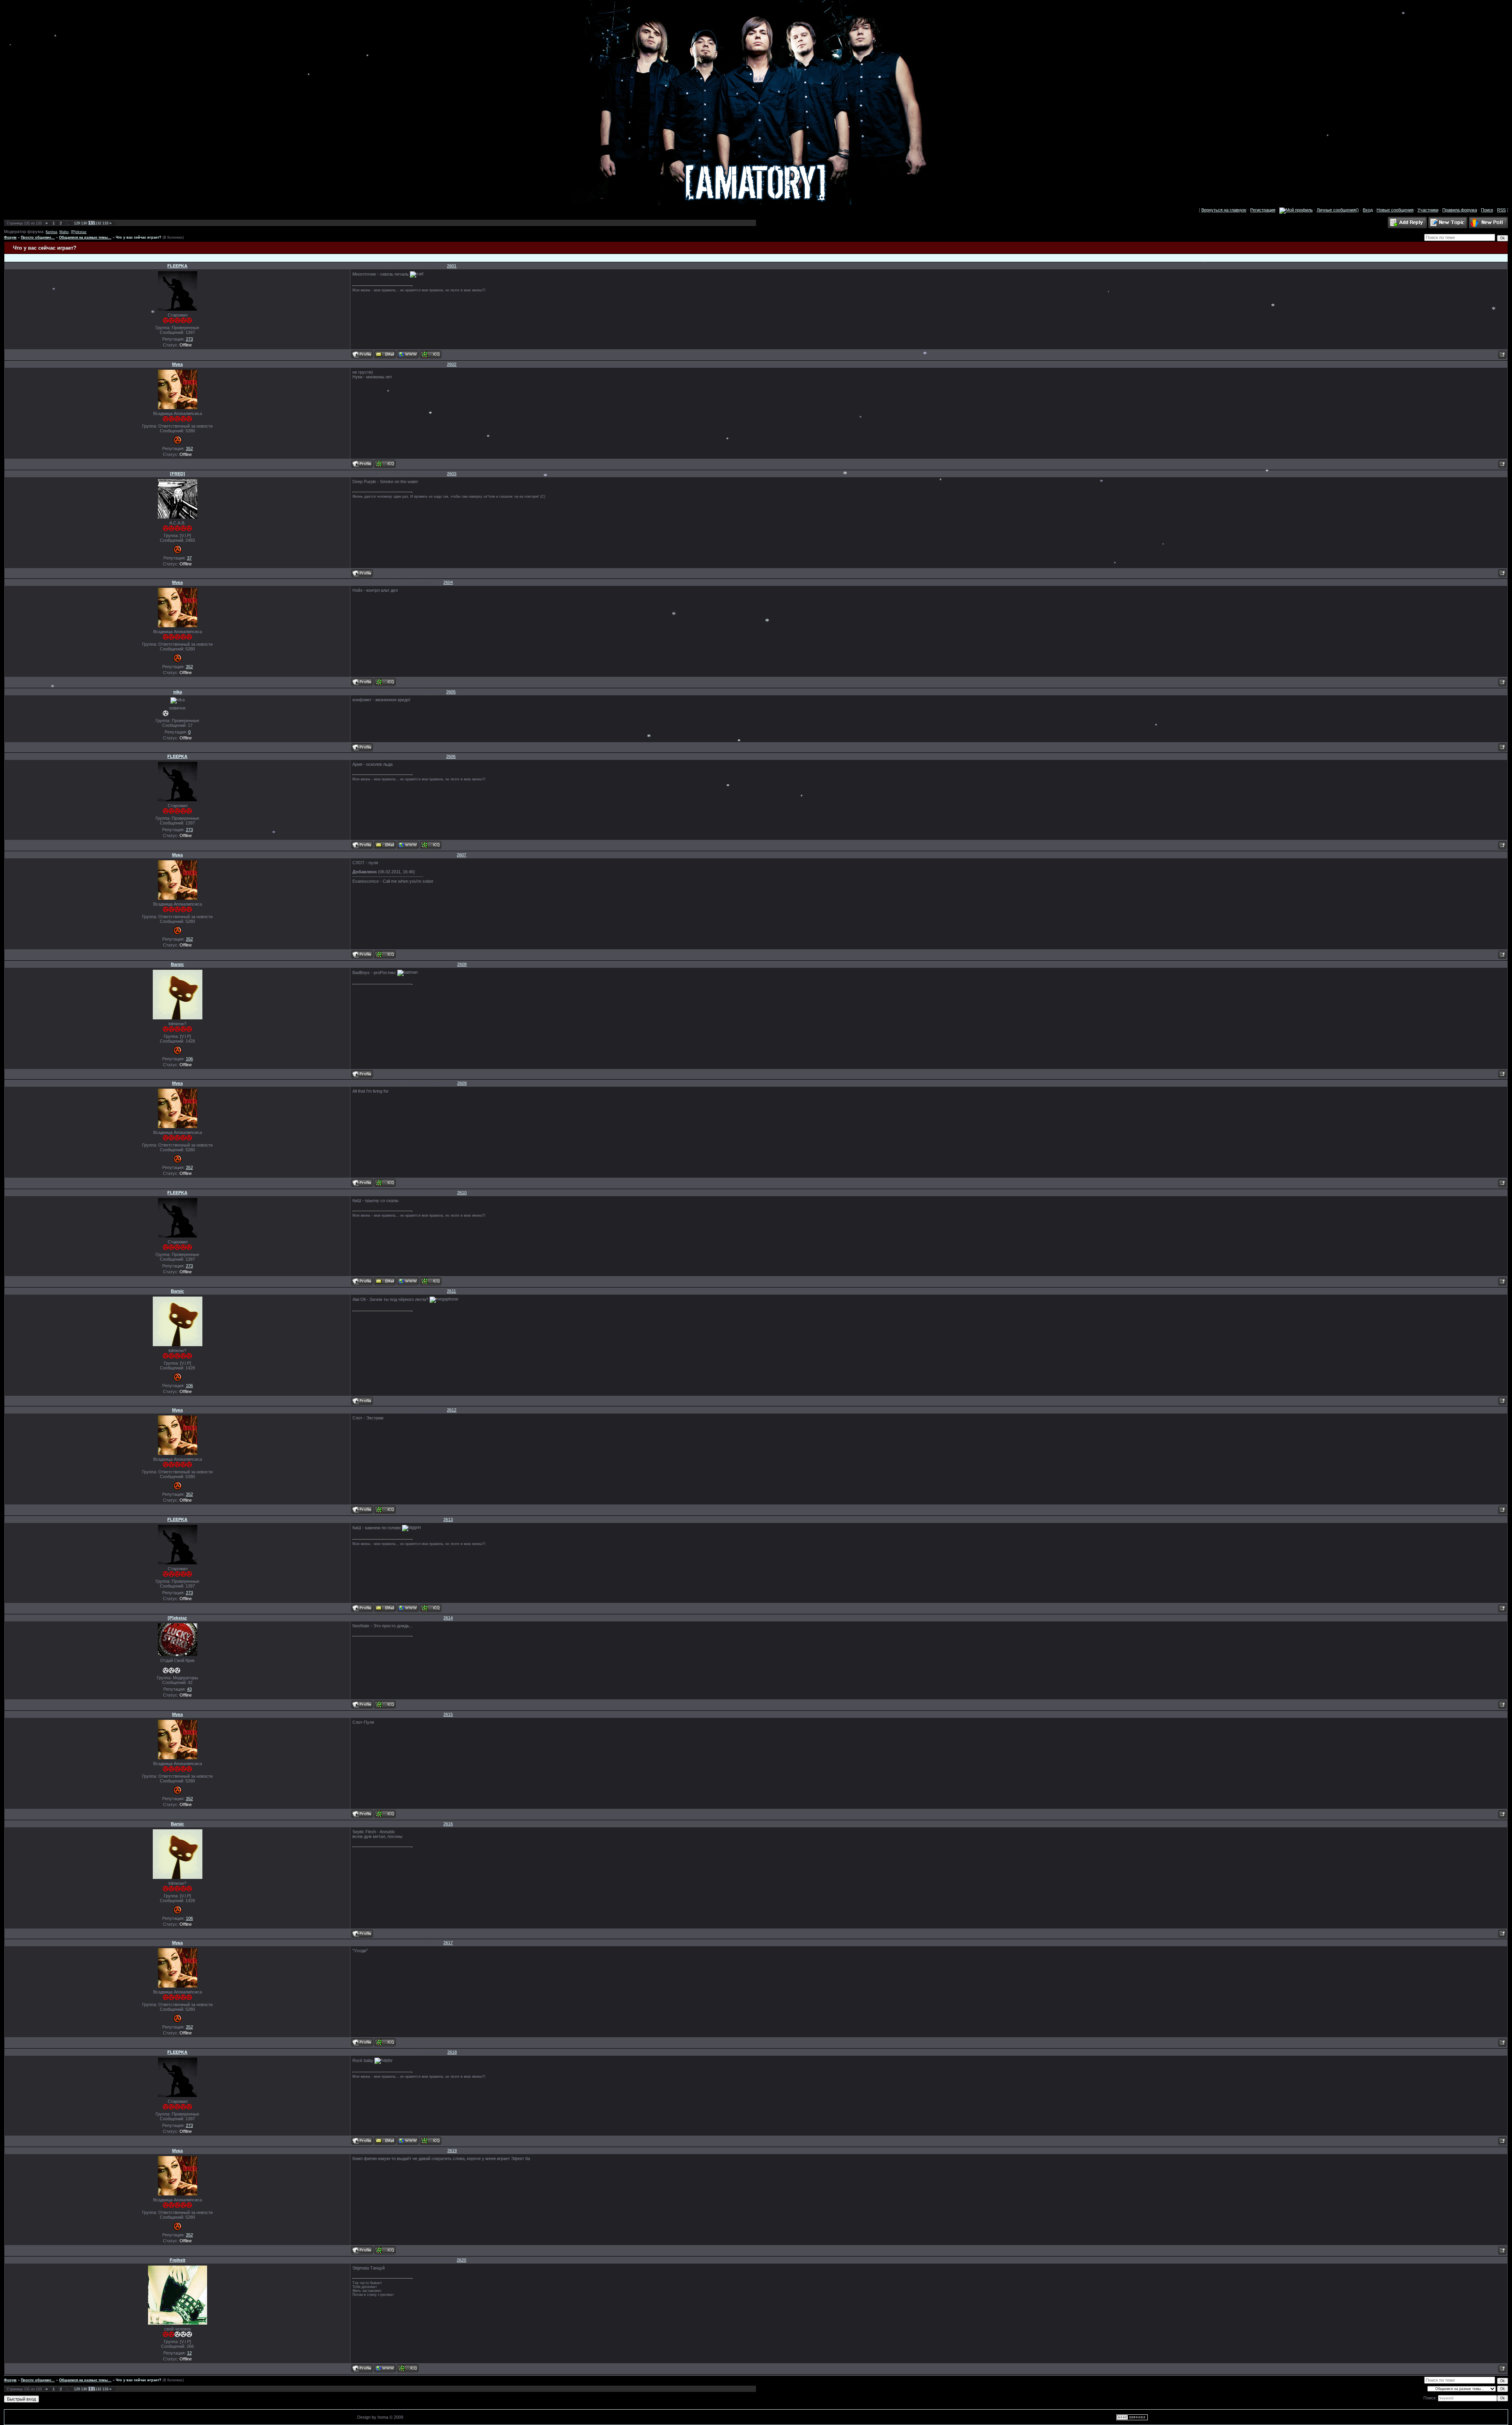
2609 (462, 1083)
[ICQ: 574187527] (385, 464)
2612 (452, 1410)
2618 (452, 2052)
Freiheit (178, 2260)
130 (84, 223)
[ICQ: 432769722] (385, 1704)
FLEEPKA (177, 266)
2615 (448, 1714)
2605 (451, 692)
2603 (452, 474)
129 (77, 223)
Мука (177, 364)
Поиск (1487, 210)
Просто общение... (38, 237)
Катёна (51, 232)
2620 (461, 2260)
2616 (448, 1824)
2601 (452, 266)
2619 (452, 2151)
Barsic (177, 964)
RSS (1501, 210)
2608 (462, 964)
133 (105, 223)
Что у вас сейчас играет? (139, 237)
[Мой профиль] (1296, 210)
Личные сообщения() (1338, 210)
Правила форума (1460, 210)
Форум (10, 237)
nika (178, 692)
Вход (1368, 210)
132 (98, 223)
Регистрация (1263, 210)
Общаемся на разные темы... (85, 237)
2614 (448, 1618)
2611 (451, 1291)
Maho (64, 232)
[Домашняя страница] (408, 354)
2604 (448, 582)
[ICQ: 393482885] (408, 2368)
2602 (452, 364)
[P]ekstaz (79, 232)
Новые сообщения (1395, 210)
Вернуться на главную (1224, 210)
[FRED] (178, 474)
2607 (461, 855)
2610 (462, 1193)
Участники (1428, 210)
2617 (448, 1943)
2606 (451, 756)
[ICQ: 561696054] (431, 354)
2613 (448, 1519)
